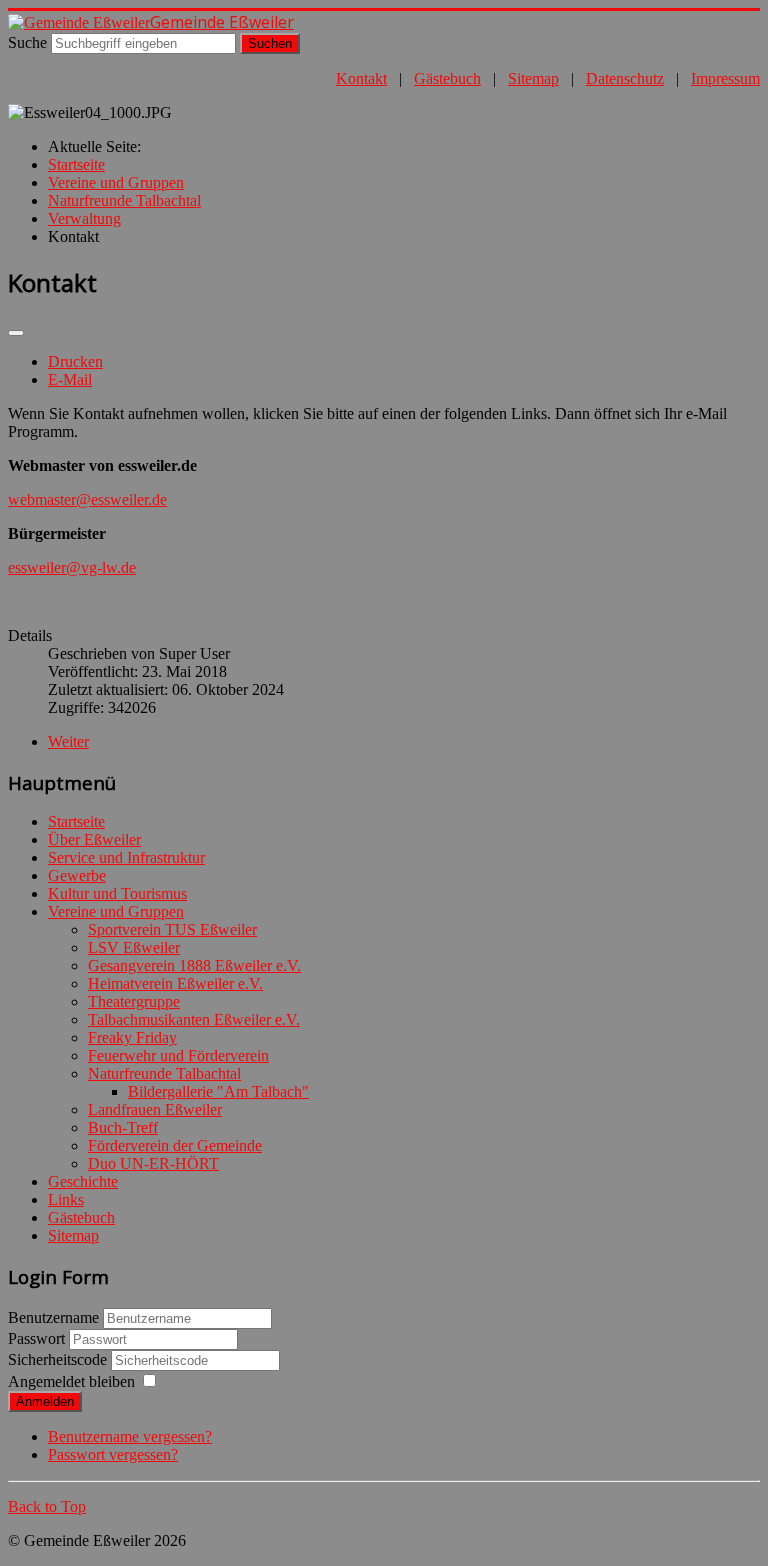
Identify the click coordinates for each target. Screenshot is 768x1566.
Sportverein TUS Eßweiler (172, 929)
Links (66, 1199)
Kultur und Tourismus (117, 893)
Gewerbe (77, 875)
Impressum (725, 78)
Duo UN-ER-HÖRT (153, 1163)
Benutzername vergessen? (130, 1436)
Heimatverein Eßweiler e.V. (175, 983)
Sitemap (533, 78)
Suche (27, 42)
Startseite (76, 821)
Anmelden (45, 1401)
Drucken (75, 361)
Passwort (38, 1338)
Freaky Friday (132, 1037)
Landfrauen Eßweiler (155, 1109)
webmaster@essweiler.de (87, 499)
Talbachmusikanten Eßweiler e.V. (194, 1019)
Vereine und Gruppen (116, 911)
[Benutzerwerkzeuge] (16, 333)
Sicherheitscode (59, 1359)
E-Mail (70, 379)
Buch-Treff (123, 1127)
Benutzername (53, 1317)
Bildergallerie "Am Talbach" (218, 1091)
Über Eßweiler (94, 839)
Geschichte (83, 1181)
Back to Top (47, 1506)
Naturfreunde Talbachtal (164, 1073)
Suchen (270, 43)
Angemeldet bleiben (71, 1381)
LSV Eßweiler (134, 947)
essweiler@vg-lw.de (72, 567)
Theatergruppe (134, 1001)
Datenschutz (625, 78)
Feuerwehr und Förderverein (178, 1055)
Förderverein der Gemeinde (175, 1145)
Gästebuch (447, 78)
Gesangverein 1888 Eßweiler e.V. (194, 965)
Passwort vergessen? (113, 1454)
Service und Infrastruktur (126, 857)
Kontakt (361, 78)
